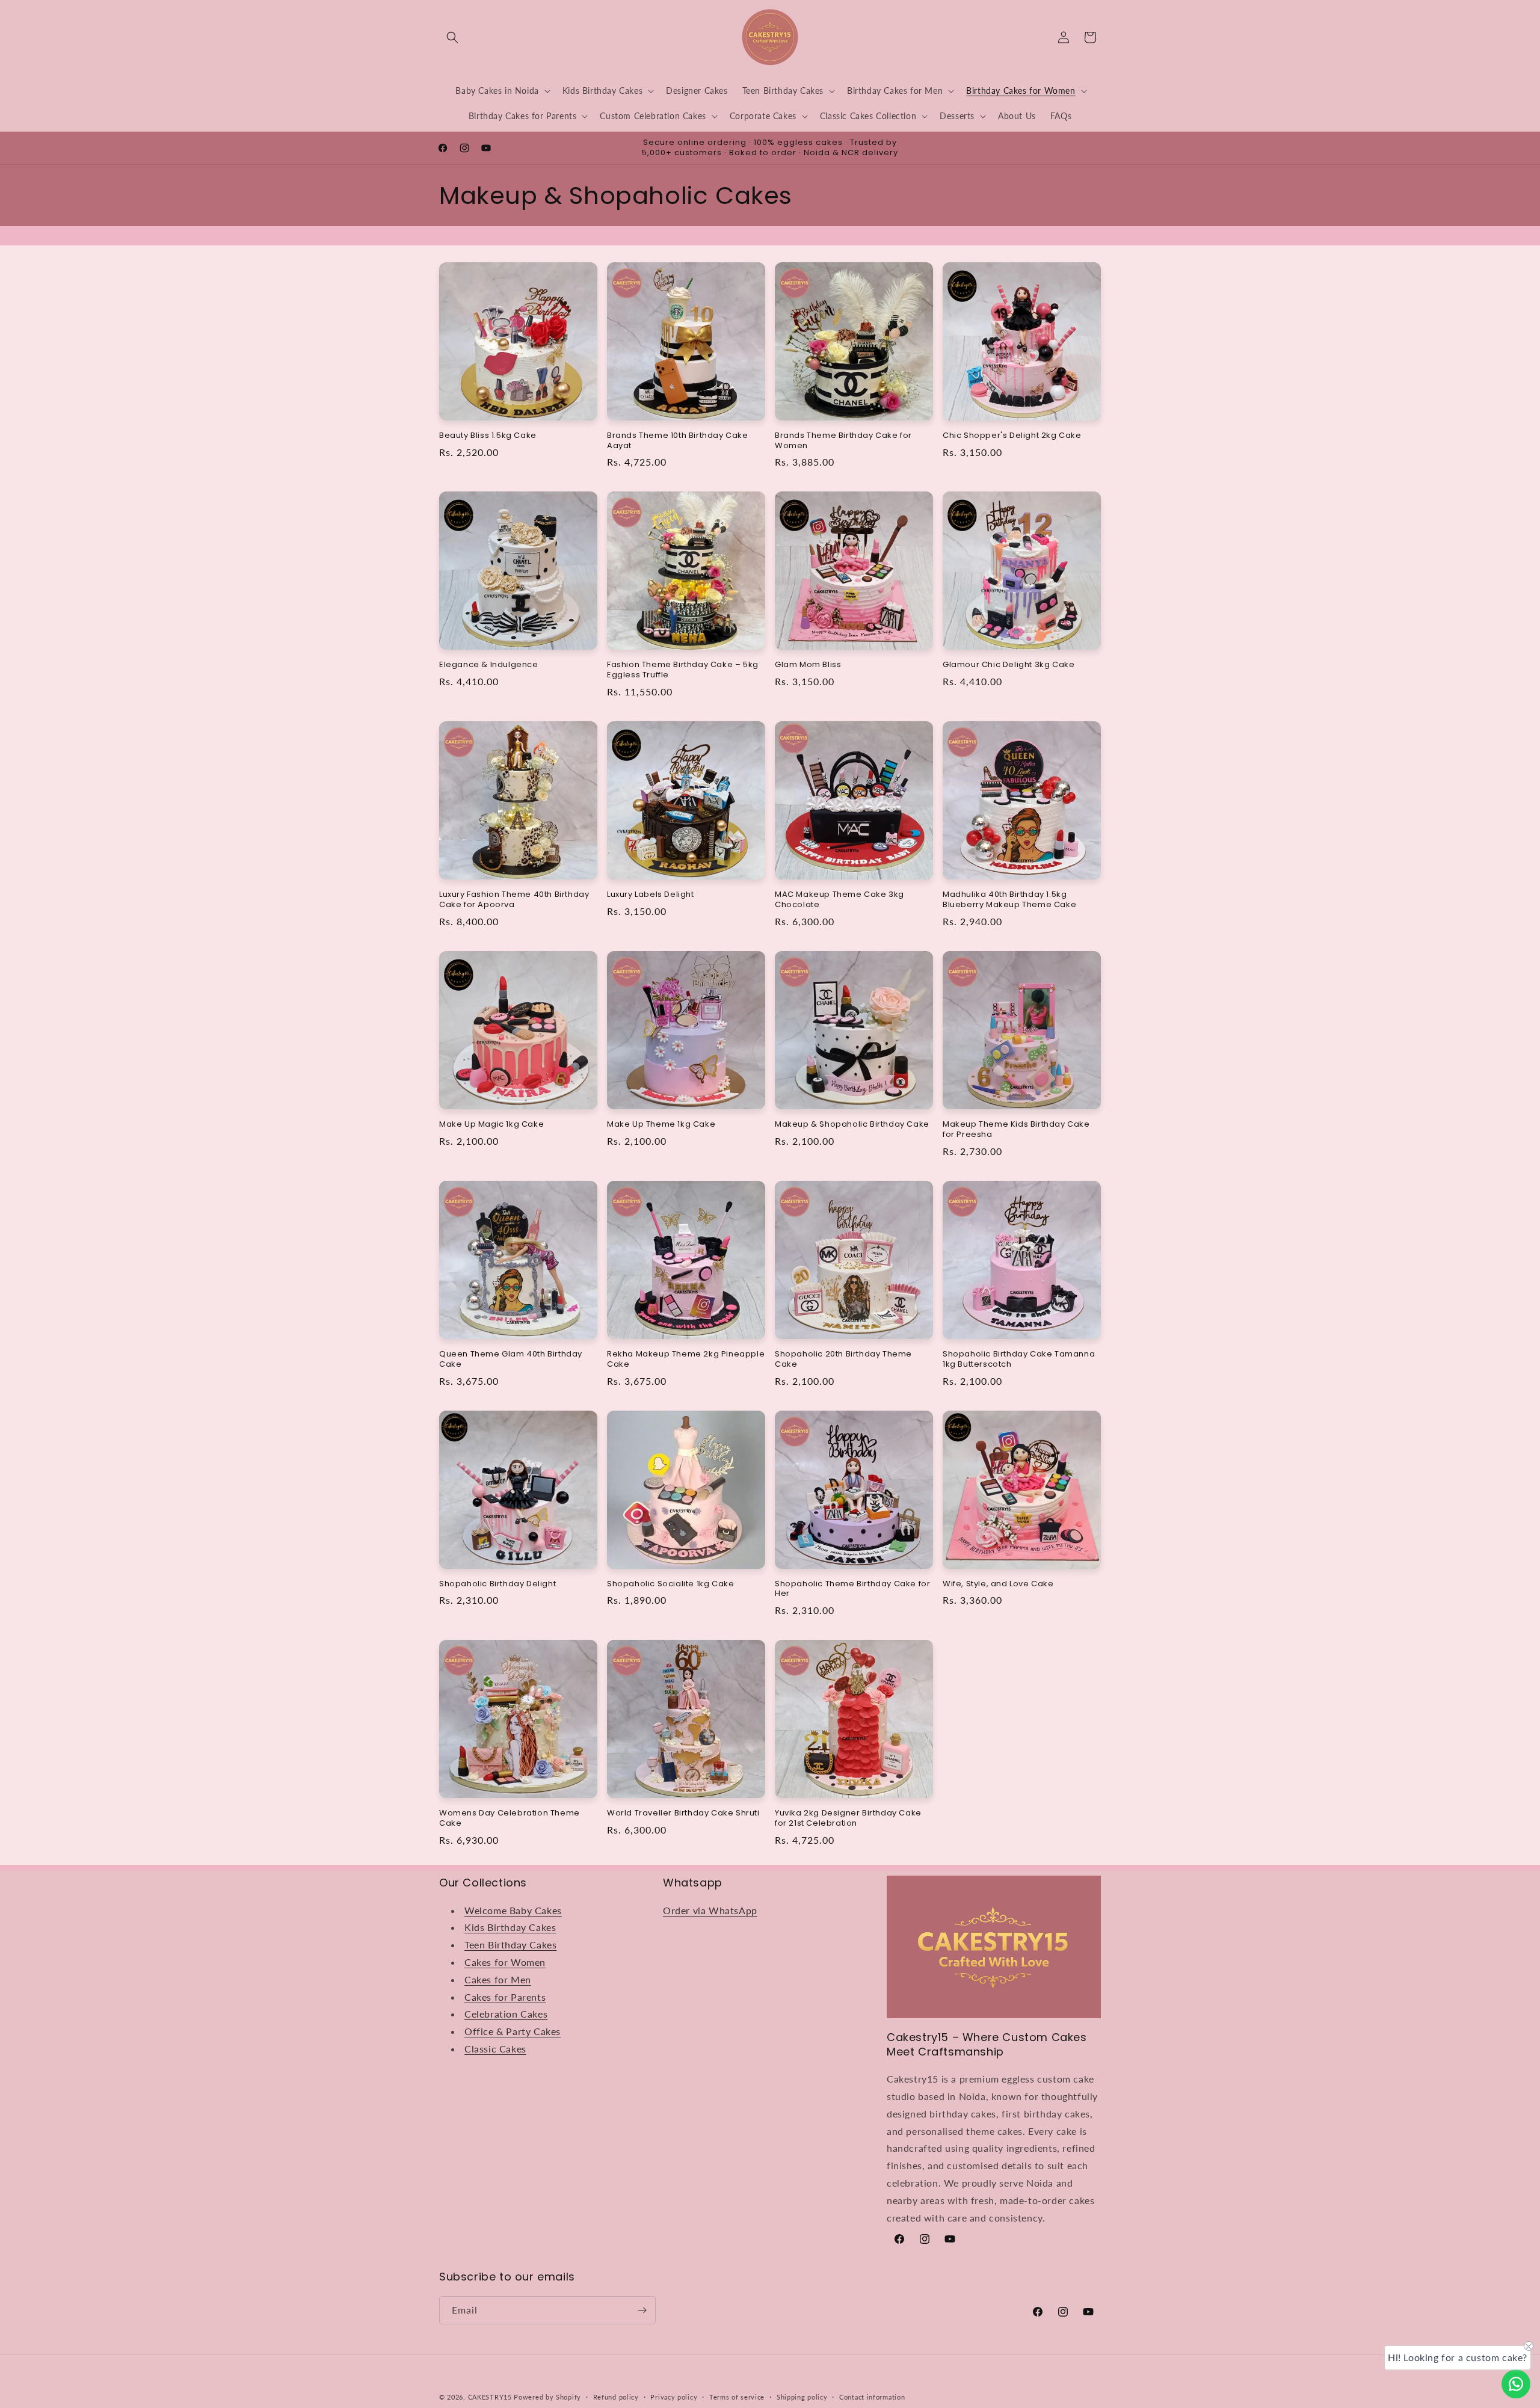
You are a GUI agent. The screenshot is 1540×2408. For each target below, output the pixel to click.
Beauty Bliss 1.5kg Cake (488, 436)
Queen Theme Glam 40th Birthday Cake (511, 1360)
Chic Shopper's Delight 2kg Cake (1012, 436)
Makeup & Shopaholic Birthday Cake (852, 1125)
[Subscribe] (642, 2310)
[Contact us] (1516, 2384)
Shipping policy (802, 2396)
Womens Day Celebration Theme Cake (510, 1818)
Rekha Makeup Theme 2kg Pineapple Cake (686, 1360)
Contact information (872, 2396)
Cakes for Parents (505, 1996)
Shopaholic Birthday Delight (497, 1584)
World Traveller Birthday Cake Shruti (683, 1813)
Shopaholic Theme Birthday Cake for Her (852, 1589)
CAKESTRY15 (491, 2397)
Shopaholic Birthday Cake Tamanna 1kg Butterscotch (1019, 1360)
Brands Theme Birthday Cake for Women (843, 441)
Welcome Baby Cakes (513, 1910)
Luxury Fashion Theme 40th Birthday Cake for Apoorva (514, 900)
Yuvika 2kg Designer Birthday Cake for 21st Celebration (848, 1818)
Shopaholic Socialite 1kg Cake (670, 1584)
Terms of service (737, 2396)
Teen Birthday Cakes (510, 1945)
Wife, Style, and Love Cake (998, 1584)
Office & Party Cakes (513, 2031)
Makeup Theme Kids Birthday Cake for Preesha (1016, 1130)
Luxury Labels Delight (651, 895)
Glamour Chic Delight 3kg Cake (1009, 665)
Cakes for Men (498, 1979)
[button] (452, 37)
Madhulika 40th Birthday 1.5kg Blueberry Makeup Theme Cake (1009, 900)
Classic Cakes (495, 2049)
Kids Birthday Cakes (510, 1927)
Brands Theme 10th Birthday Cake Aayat (678, 441)
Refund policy (616, 2396)
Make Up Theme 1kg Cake (661, 1125)
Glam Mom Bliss (808, 665)
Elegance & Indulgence (489, 665)
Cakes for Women (505, 1962)
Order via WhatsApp (710, 1910)
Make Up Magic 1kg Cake (491, 1125)
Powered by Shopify (547, 2397)
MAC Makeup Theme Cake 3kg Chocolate (839, 900)
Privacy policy (674, 2396)
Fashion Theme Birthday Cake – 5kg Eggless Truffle (683, 670)
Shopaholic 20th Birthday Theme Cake (843, 1360)
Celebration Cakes (506, 2014)
